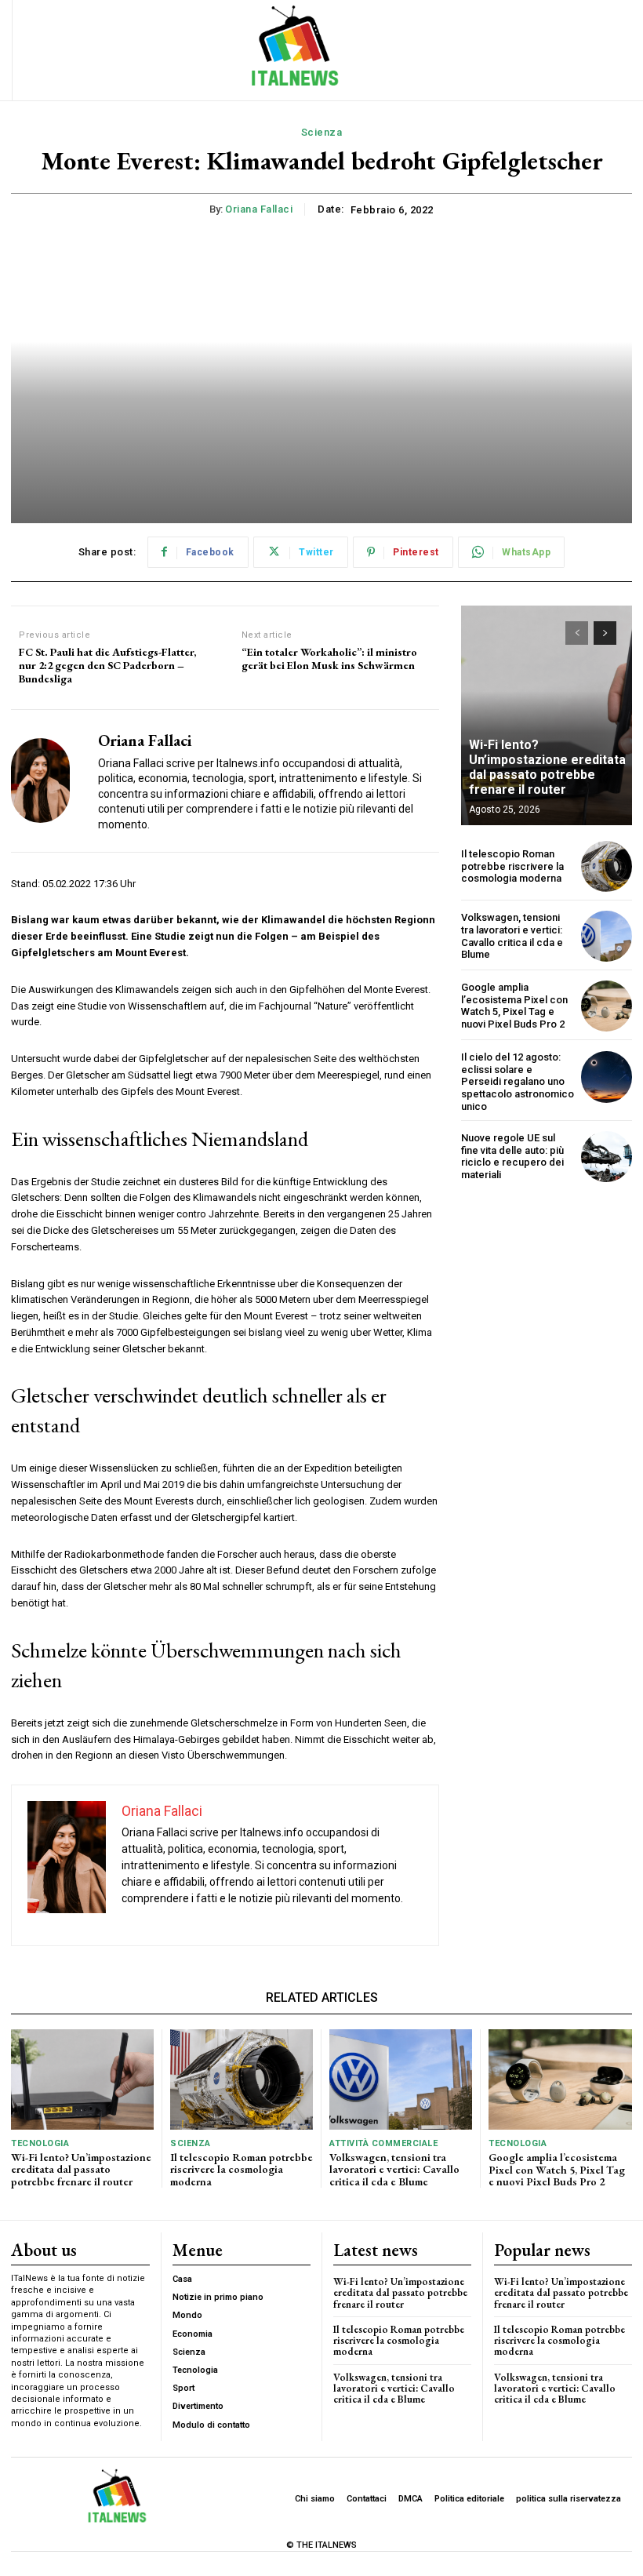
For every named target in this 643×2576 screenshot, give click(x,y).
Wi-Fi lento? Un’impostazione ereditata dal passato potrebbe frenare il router (547, 768)
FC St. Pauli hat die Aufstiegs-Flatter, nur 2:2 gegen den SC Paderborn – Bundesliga (107, 665)
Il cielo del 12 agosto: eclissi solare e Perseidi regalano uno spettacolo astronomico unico (518, 1081)
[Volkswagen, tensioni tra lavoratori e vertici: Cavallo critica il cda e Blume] (607, 936)
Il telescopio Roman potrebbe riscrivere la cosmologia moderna (512, 866)
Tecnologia (40, 2143)
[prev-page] (577, 633)
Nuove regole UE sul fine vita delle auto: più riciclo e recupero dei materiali (512, 1156)
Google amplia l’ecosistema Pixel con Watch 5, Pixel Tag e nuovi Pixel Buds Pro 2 (514, 1006)
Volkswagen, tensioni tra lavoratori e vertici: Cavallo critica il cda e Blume (512, 936)
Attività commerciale (383, 2143)
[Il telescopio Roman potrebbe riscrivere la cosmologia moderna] (607, 866)
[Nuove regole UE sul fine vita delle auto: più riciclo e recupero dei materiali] (607, 1157)
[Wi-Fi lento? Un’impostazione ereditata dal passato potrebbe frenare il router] (547, 715)
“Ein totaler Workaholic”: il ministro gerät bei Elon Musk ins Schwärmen (329, 659)
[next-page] (605, 633)
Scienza (322, 132)
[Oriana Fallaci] (49, 781)
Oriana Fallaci (259, 209)
